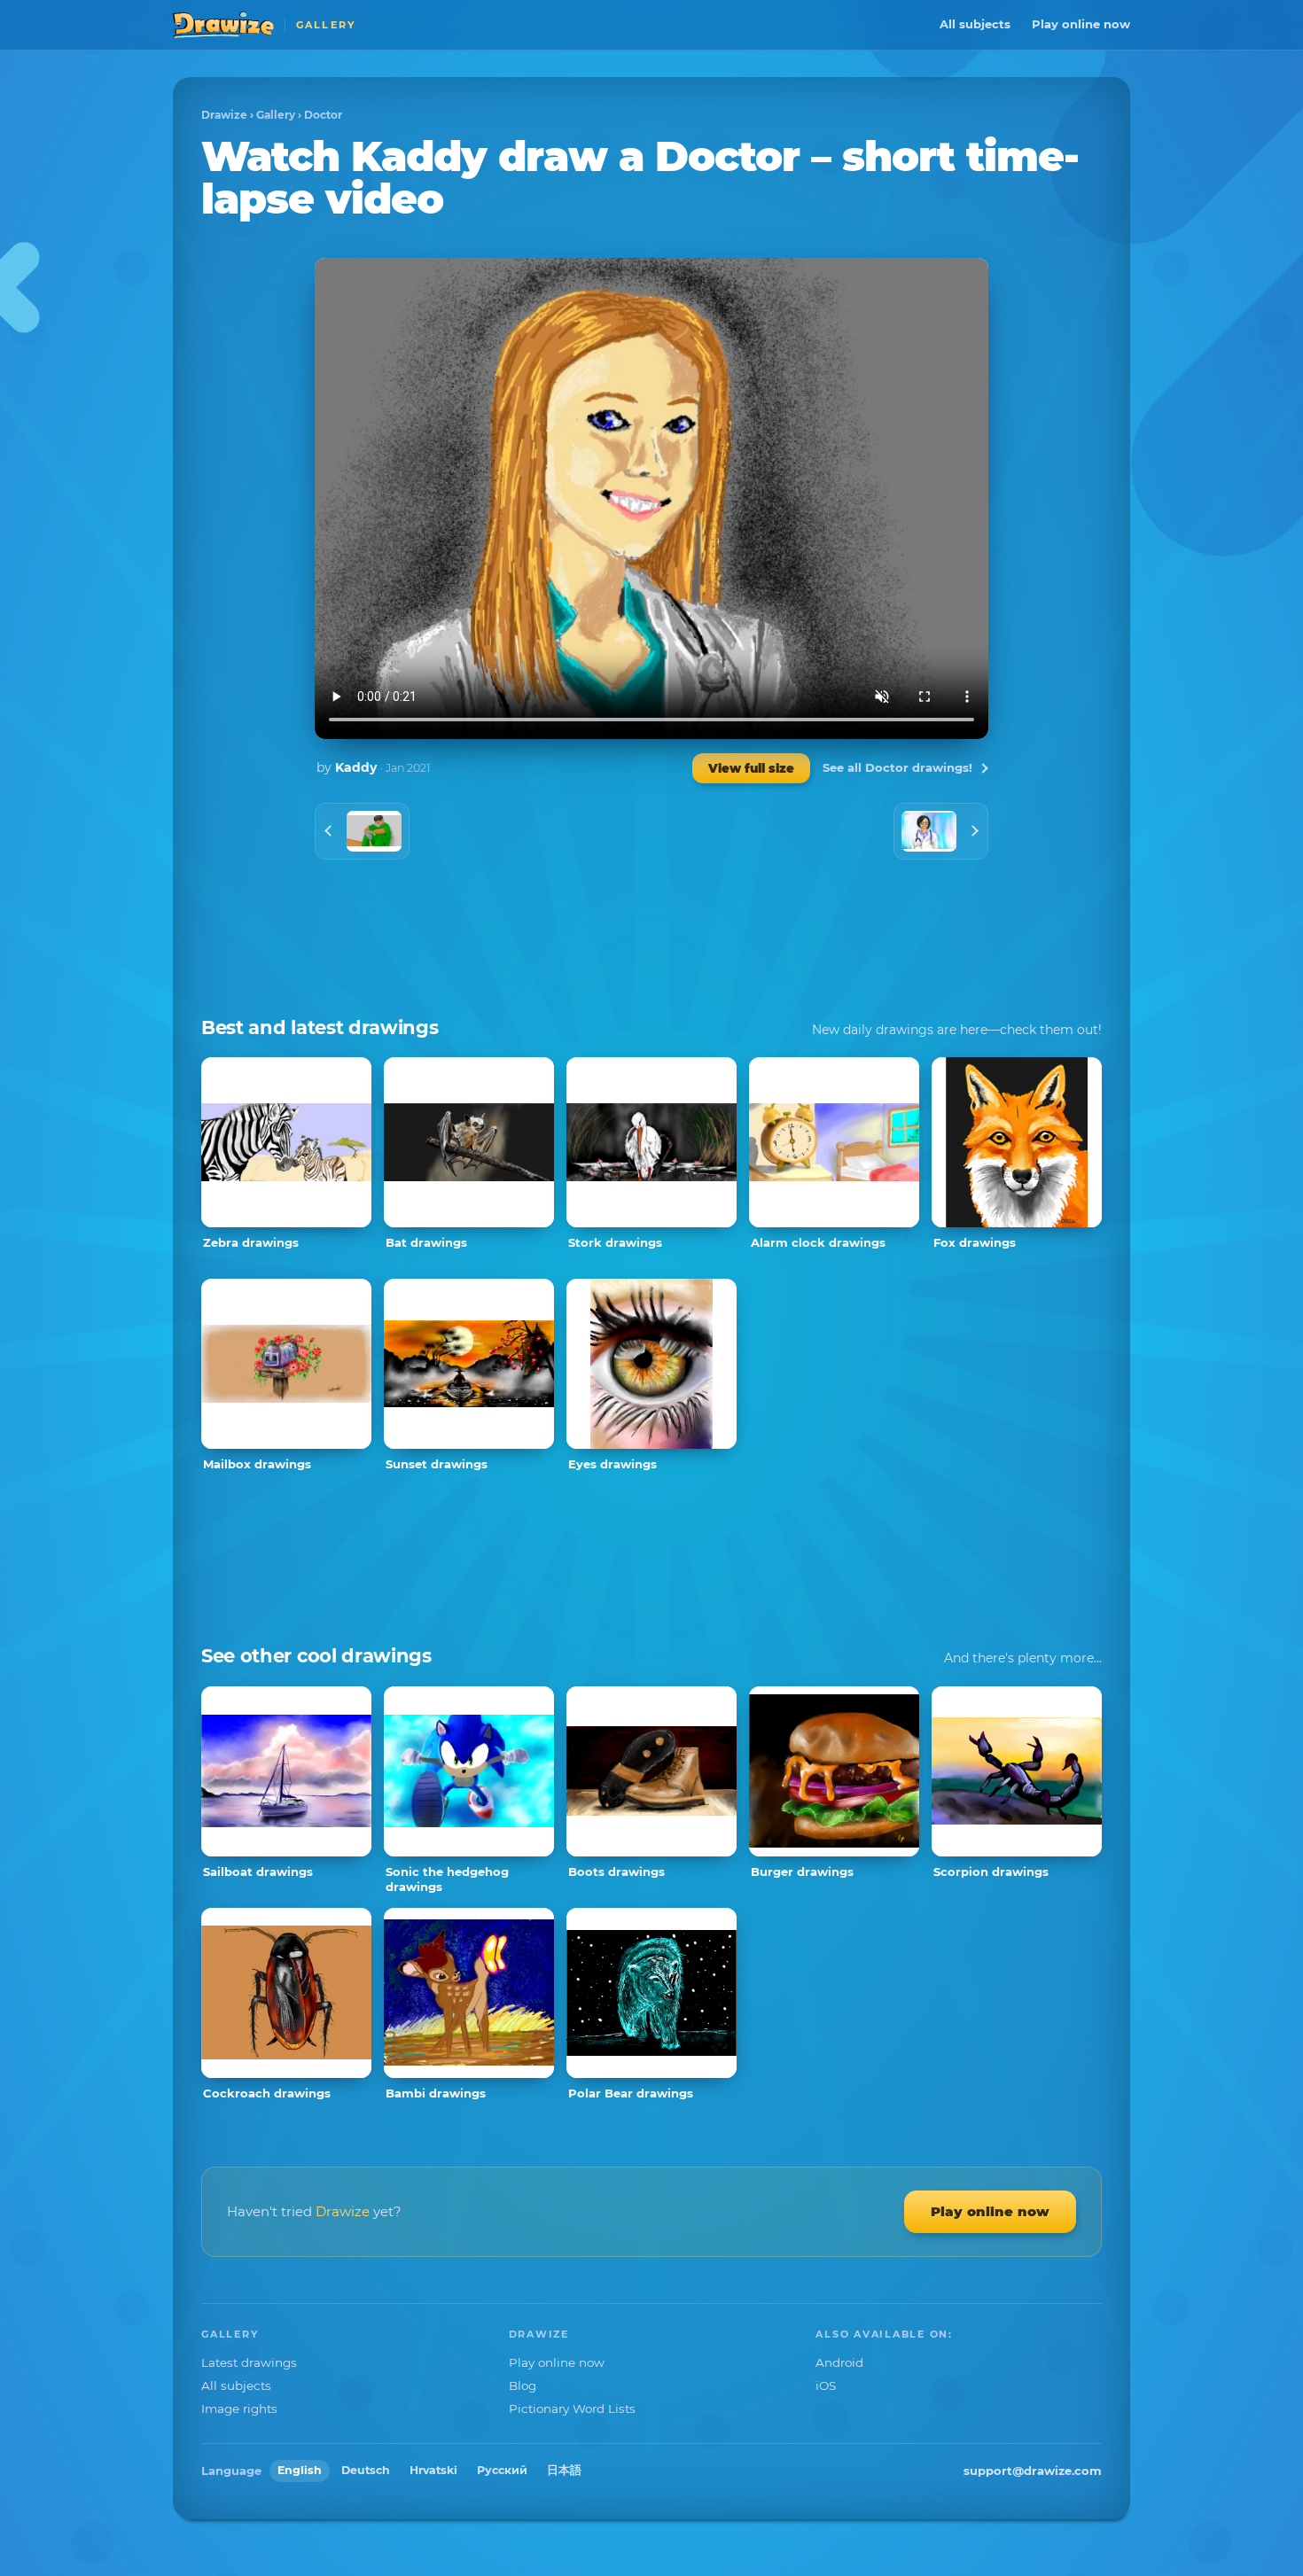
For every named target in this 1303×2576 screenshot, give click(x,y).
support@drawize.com (1033, 2471)
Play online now (1081, 24)
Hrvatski (433, 2470)
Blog (523, 2385)
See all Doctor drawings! (897, 767)
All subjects (975, 24)
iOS (826, 2385)
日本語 (564, 2470)
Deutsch (366, 2470)
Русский (502, 2470)
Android (839, 2362)
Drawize (224, 115)
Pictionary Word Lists (572, 2409)
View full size (751, 768)
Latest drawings (249, 2362)
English (300, 2470)
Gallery (276, 115)
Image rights (239, 2409)
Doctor (323, 115)
